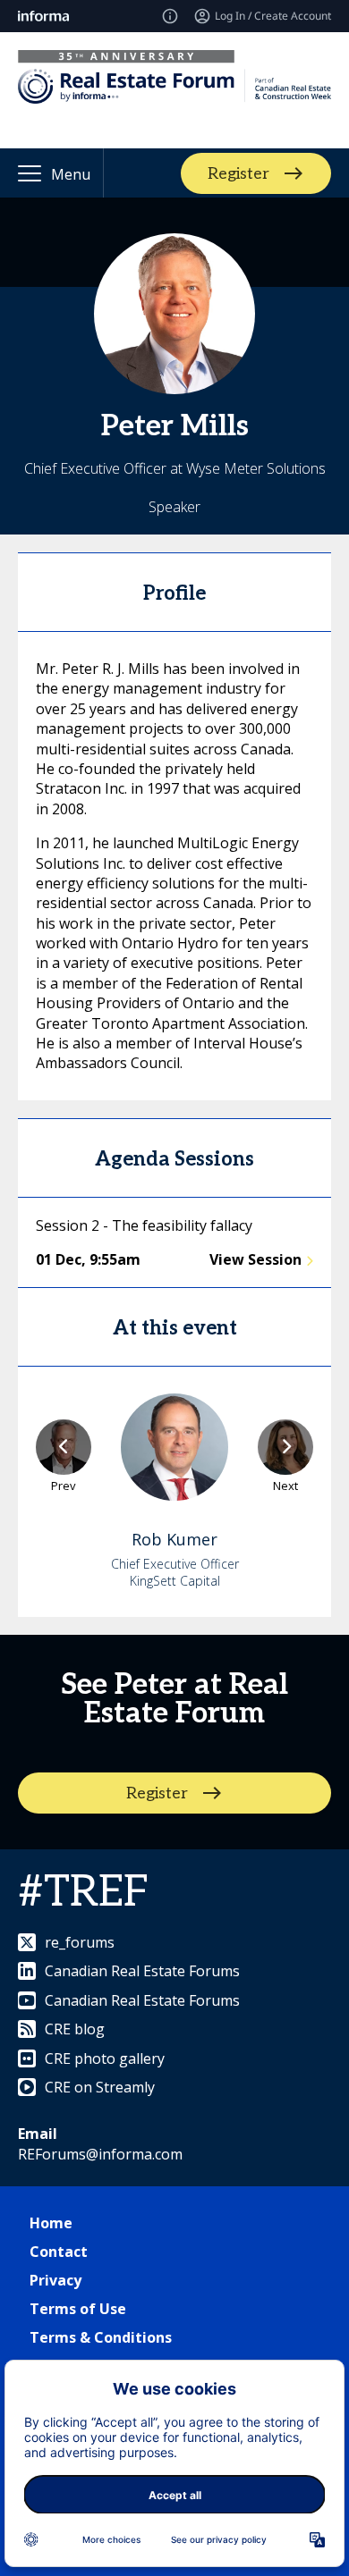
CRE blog (75, 2029)
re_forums (80, 1942)
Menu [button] (71, 174)
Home (51, 2223)
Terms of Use (78, 2309)
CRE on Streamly (100, 2087)
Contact (59, 2252)
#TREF (83, 1893)
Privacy (55, 2280)
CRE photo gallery (105, 2058)
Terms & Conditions (101, 2337)
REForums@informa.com (100, 2154)
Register (238, 173)
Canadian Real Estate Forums (142, 1971)
